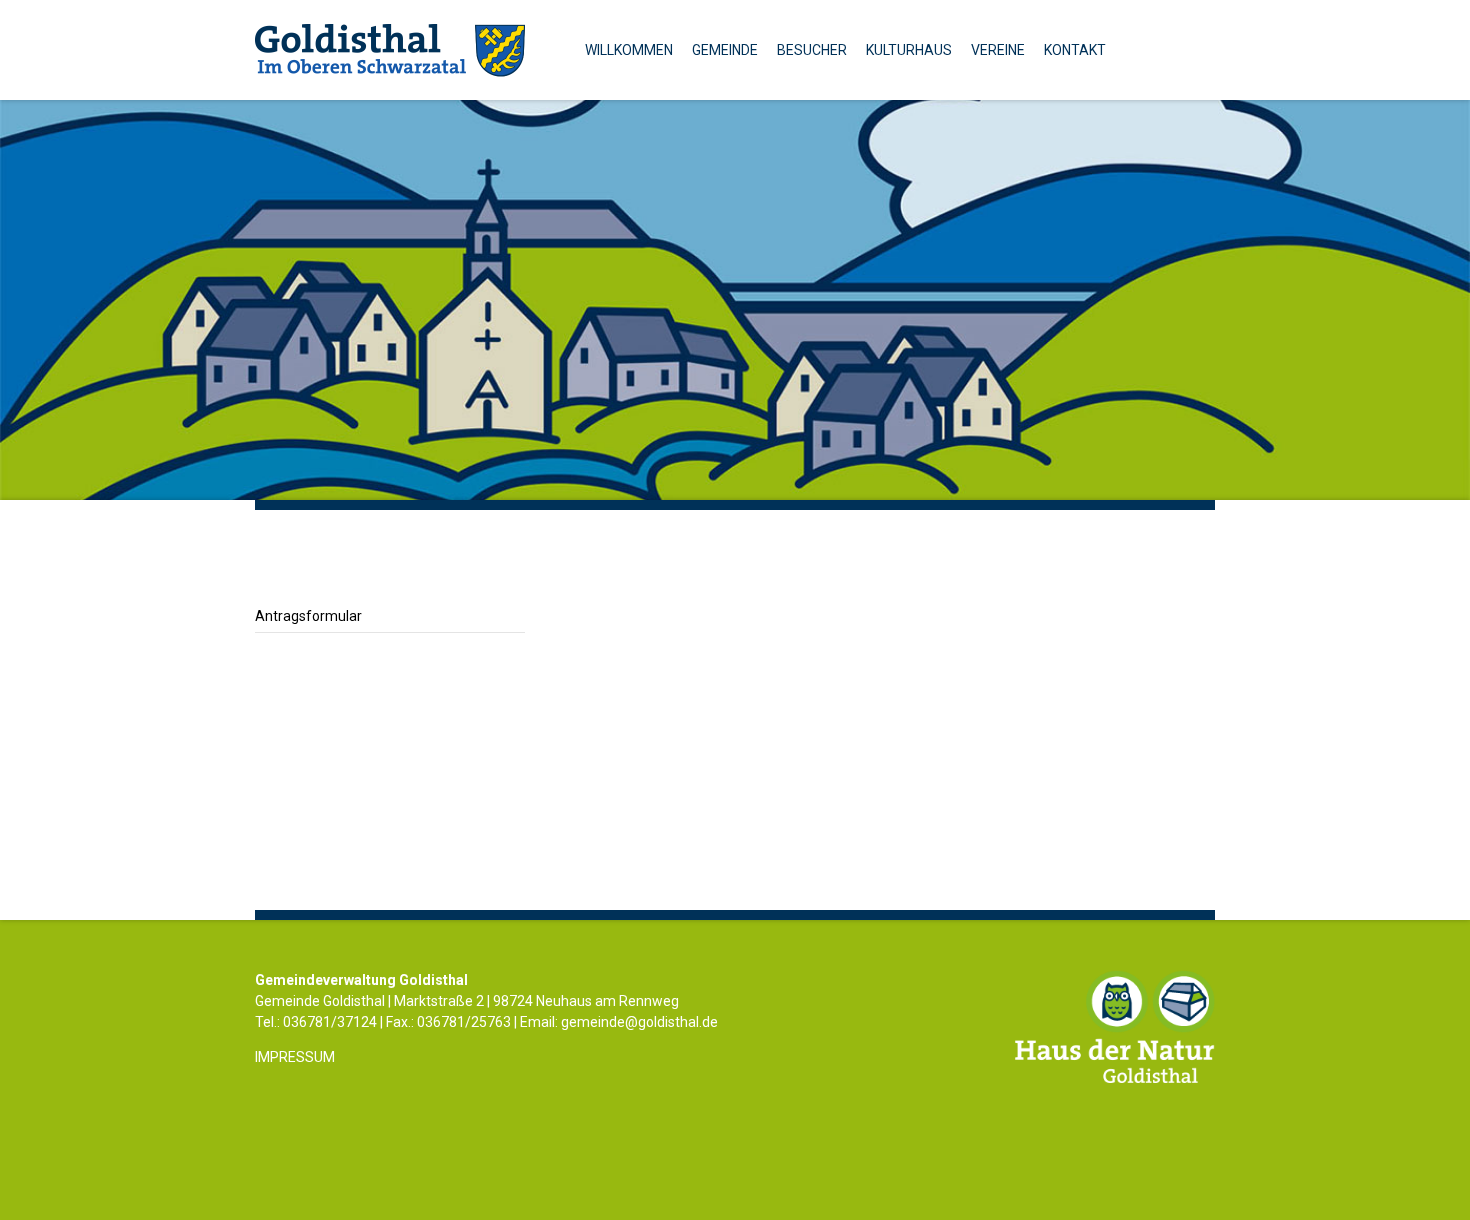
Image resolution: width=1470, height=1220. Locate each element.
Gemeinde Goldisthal (390, 50)
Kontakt (1075, 50)
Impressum (295, 1057)
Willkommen (629, 50)
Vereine (998, 50)
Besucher (812, 50)
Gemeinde (725, 50)
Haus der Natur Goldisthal (1115, 1026)
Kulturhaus (909, 50)
